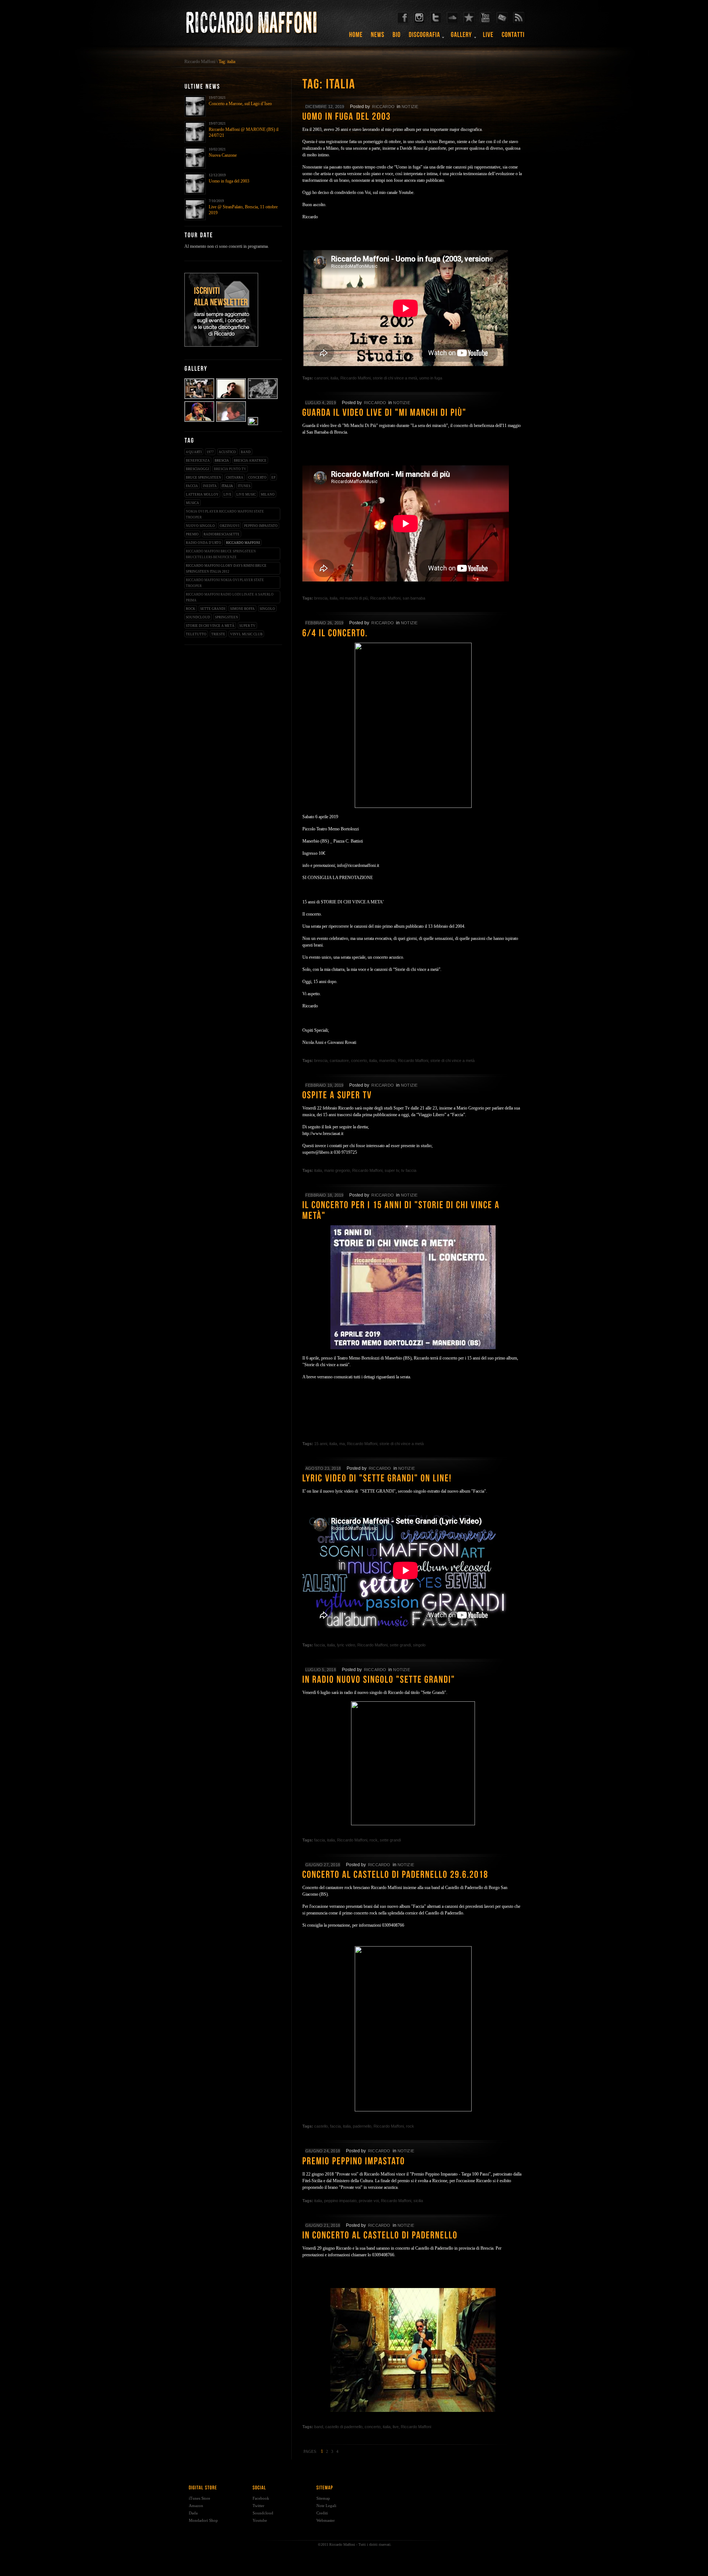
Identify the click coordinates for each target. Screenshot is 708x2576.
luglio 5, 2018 (321, 1670)
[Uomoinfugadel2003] (413, 117)
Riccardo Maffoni (200, 62)
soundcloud (198, 617)
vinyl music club (246, 634)
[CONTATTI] (513, 37)
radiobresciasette (222, 534)
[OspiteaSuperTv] (413, 1096)
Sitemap (323, 2498)
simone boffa (242, 609)
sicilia (418, 2201)
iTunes (244, 486)
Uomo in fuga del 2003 (229, 181)
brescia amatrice (250, 461)
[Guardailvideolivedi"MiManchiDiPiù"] (413, 413)
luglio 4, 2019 (321, 403)
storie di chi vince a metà (210, 626)
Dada (193, 2513)
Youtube (260, 2520)
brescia (222, 461)
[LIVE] (488, 37)
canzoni (321, 378)
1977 (210, 452)
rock (191, 609)
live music (246, 494)
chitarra (235, 478)
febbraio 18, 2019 (324, 1195)
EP (273, 478)
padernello (362, 2126)
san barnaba (414, 598)
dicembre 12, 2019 (325, 107)
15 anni (321, 1444)
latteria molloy (202, 494)
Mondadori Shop (203, 2520)
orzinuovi (230, 526)
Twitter (258, 2506)
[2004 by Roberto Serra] (231, 421)
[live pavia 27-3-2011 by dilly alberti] (263, 398)
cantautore (339, 1060)
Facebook (261, 2498)
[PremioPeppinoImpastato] (413, 2162)
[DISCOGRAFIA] (425, 37)
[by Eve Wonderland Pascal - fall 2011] (200, 398)
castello (321, 2126)
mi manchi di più (354, 598)
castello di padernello (344, 2427)
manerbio (387, 1060)
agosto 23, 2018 (323, 1468)
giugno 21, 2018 (323, 2225)
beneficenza (198, 461)
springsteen (227, 617)
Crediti (322, 2513)
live (228, 494)
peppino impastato (261, 526)
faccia (192, 486)
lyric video (346, 1645)
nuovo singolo (200, 526)
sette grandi (213, 609)
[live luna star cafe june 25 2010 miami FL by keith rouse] (200, 421)
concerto (257, 478)
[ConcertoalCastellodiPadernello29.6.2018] (413, 1875)
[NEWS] (378, 37)
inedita (210, 486)
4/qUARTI (194, 452)
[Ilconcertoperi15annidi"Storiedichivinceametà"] (413, 1211)
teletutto (196, 634)
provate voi (369, 2201)
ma (342, 1444)
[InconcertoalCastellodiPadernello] (413, 2236)
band (246, 452)
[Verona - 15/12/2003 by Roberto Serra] (253, 421)
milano (268, 494)
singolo (267, 609)
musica (192, 503)
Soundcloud (263, 2513)
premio (192, 534)
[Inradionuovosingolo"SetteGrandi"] (413, 1680)
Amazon (196, 2506)
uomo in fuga (431, 378)
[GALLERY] (462, 37)
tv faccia (409, 1170)
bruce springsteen (204, 478)
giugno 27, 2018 (323, 1865)
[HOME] (356, 37)
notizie (410, 107)
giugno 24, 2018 (323, 2151)
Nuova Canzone (223, 155)
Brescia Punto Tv (230, 469)
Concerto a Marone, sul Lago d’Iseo (240, 104)
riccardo (383, 107)
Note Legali (326, 2506)
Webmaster (326, 2520)
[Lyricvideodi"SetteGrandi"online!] (413, 1479)
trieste (218, 634)
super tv (247, 626)
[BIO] (397, 37)
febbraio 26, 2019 (324, 623)
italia (227, 486)
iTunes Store (199, 2498)
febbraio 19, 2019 (324, 1085)
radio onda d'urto (204, 543)
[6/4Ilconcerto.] (413, 633)
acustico (227, 452)
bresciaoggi (197, 469)
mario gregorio (337, 1170)
